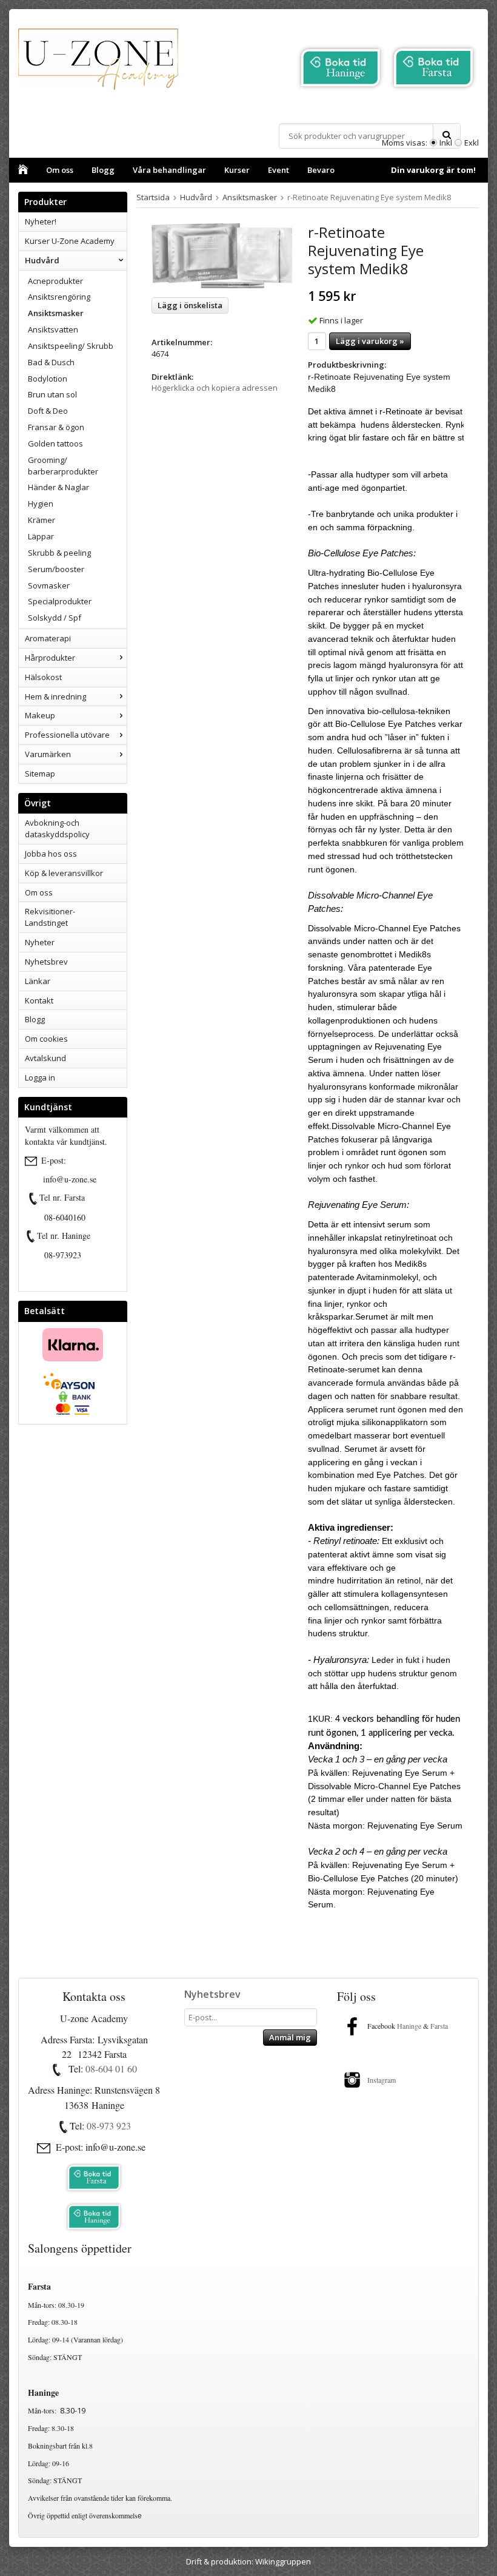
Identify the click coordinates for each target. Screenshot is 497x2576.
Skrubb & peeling (59, 553)
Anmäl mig (290, 2037)
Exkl (472, 143)
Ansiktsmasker (56, 313)
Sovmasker (49, 585)
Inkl (446, 143)
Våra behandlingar (169, 170)
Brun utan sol (52, 394)
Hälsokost (43, 677)
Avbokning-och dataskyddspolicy (57, 828)
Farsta (440, 2026)
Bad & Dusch (51, 362)
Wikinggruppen (283, 2561)
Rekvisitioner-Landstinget (50, 917)
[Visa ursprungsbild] (33, 1199)
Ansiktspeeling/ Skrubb (71, 346)
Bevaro (321, 170)
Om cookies (46, 1039)
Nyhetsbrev (46, 962)
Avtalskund (45, 1058)
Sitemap (40, 774)
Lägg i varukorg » (370, 341)
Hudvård (42, 260)
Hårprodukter (50, 658)
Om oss (60, 170)
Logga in (40, 1077)
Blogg (103, 170)
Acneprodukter (55, 281)
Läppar (41, 536)
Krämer (42, 520)
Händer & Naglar (58, 487)
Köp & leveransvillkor (64, 873)
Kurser (237, 170)
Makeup (40, 715)
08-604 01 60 (111, 2069)
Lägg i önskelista (190, 305)
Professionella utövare (67, 735)
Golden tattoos (55, 443)
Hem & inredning (55, 696)
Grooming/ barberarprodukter (63, 466)
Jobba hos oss (51, 854)
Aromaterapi (48, 638)
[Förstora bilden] (222, 256)
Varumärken (48, 754)
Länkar (38, 981)
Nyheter (40, 942)
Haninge (409, 2026)
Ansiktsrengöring (59, 297)
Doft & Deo (48, 411)
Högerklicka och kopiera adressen (215, 388)
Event (279, 170)
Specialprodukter (60, 601)
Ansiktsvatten (53, 329)
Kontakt (39, 1000)
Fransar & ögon (56, 427)
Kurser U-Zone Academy (70, 241)
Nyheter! (41, 221)
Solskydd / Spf (55, 618)
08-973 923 (109, 2126)
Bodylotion (48, 379)
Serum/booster (56, 569)
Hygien (41, 504)
